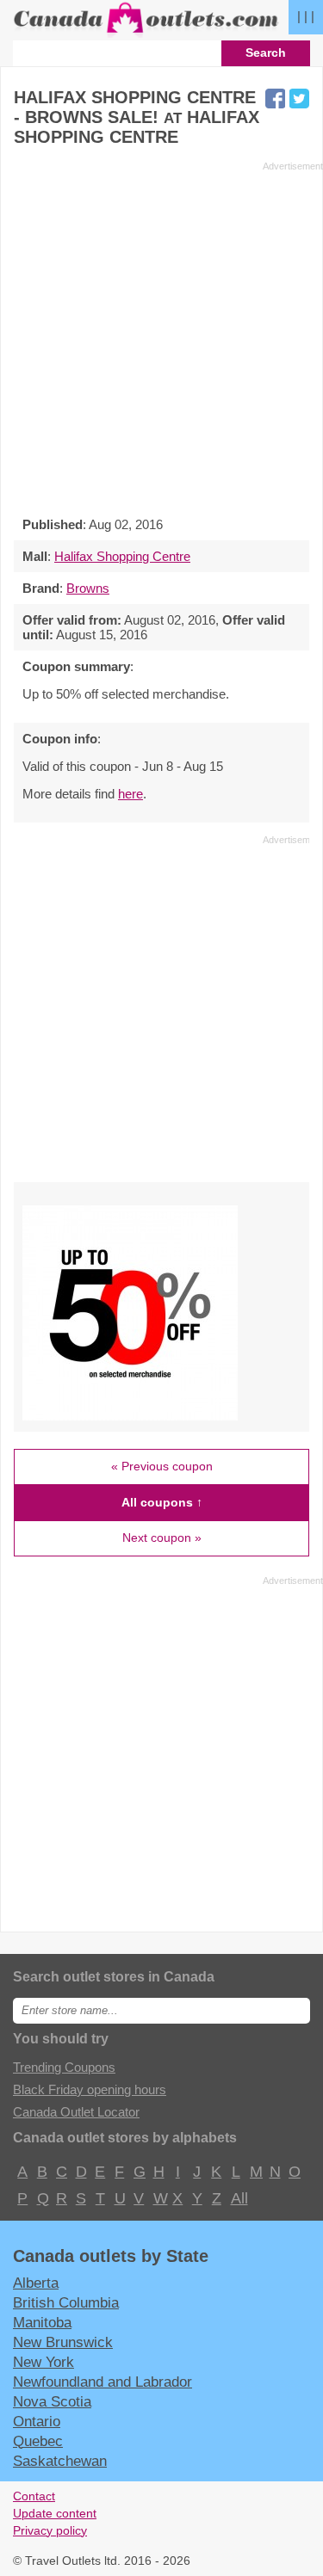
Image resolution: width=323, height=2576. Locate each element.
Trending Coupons (64, 2067)
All (239, 2198)
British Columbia (66, 2302)
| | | (306, 16)
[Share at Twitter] (299, 99)
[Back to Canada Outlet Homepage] (147, 33)
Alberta (36, 2283)
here (130, 794)
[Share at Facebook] (275, 99)
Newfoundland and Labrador (102, 2382)
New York (43, 2362)
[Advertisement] (161, 334)
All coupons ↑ (162, 1502)
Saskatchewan (60, 2461)
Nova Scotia (52, 2401)
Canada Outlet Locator (76, 2112)
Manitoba (42, 2322)
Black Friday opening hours (90, 2089)
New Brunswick (63, 2342)
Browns (88, 588)
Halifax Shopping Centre (122, 556)
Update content (55, 2514)
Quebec (38, 2441)
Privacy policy (50, 2531)
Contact (34, 2496)
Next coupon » (162, 1538)
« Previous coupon (162, 1466)
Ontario (37, 2421)
